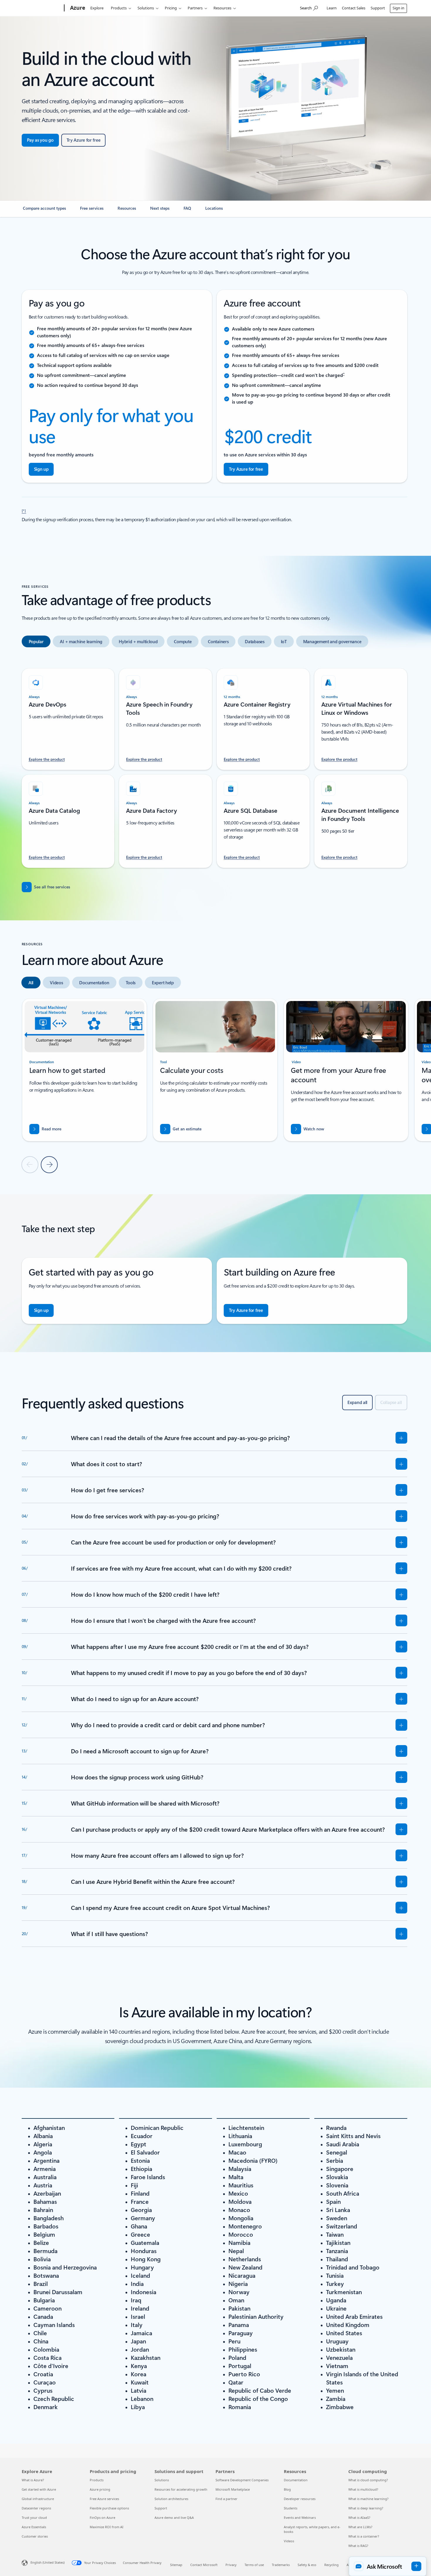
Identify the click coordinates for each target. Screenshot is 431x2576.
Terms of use (254, 2565)
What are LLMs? (360, 2527)
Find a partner (226, 2499)
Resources (222, 8)
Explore (97, 8)
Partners (195, 8)
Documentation (296, 2480)
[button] (308, 1129)
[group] (84, 1070)
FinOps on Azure (102, 2517)
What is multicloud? (363, 2489)
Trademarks (281, 2565)
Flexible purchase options (109, 2508)
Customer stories (35, 2536)
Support (378, 8)
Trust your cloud (34, 2517)
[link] (44, 211)
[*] (24, 510)
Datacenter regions (36, 2508)
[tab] (36, 641)
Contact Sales (354, 8)
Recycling (331, 2565)
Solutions (146, 8)
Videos (289, 2541)
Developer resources (300, 2499)
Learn (332, 8)
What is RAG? (358, 2546)
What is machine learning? (368, 2499)
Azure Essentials (34, 2527)
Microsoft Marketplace (233, 2489)
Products (119, 8)
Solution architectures (171, 2499)
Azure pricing (100, 2489)
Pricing (171, 8)
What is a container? (364, 2536)
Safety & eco (307, 2565)
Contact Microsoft (204, 2565)
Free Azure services (104, 2499)
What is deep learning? (366, 2508)
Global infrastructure (38, 2499)
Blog (287, 2489)
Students (291, 2508)
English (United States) (47, 2562)
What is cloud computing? (368, 2480)
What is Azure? (33, 2480)
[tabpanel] (214, 765)
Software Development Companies (242, 2480)
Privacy (231, 2565)
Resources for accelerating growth (181, 2489)
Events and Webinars (300, 2517)
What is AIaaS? (359, 2517)
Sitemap (176, 2565)
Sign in (398, 8)
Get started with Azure (39, 2489)
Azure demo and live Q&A (174, 2517)
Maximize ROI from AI (107, 2527)
